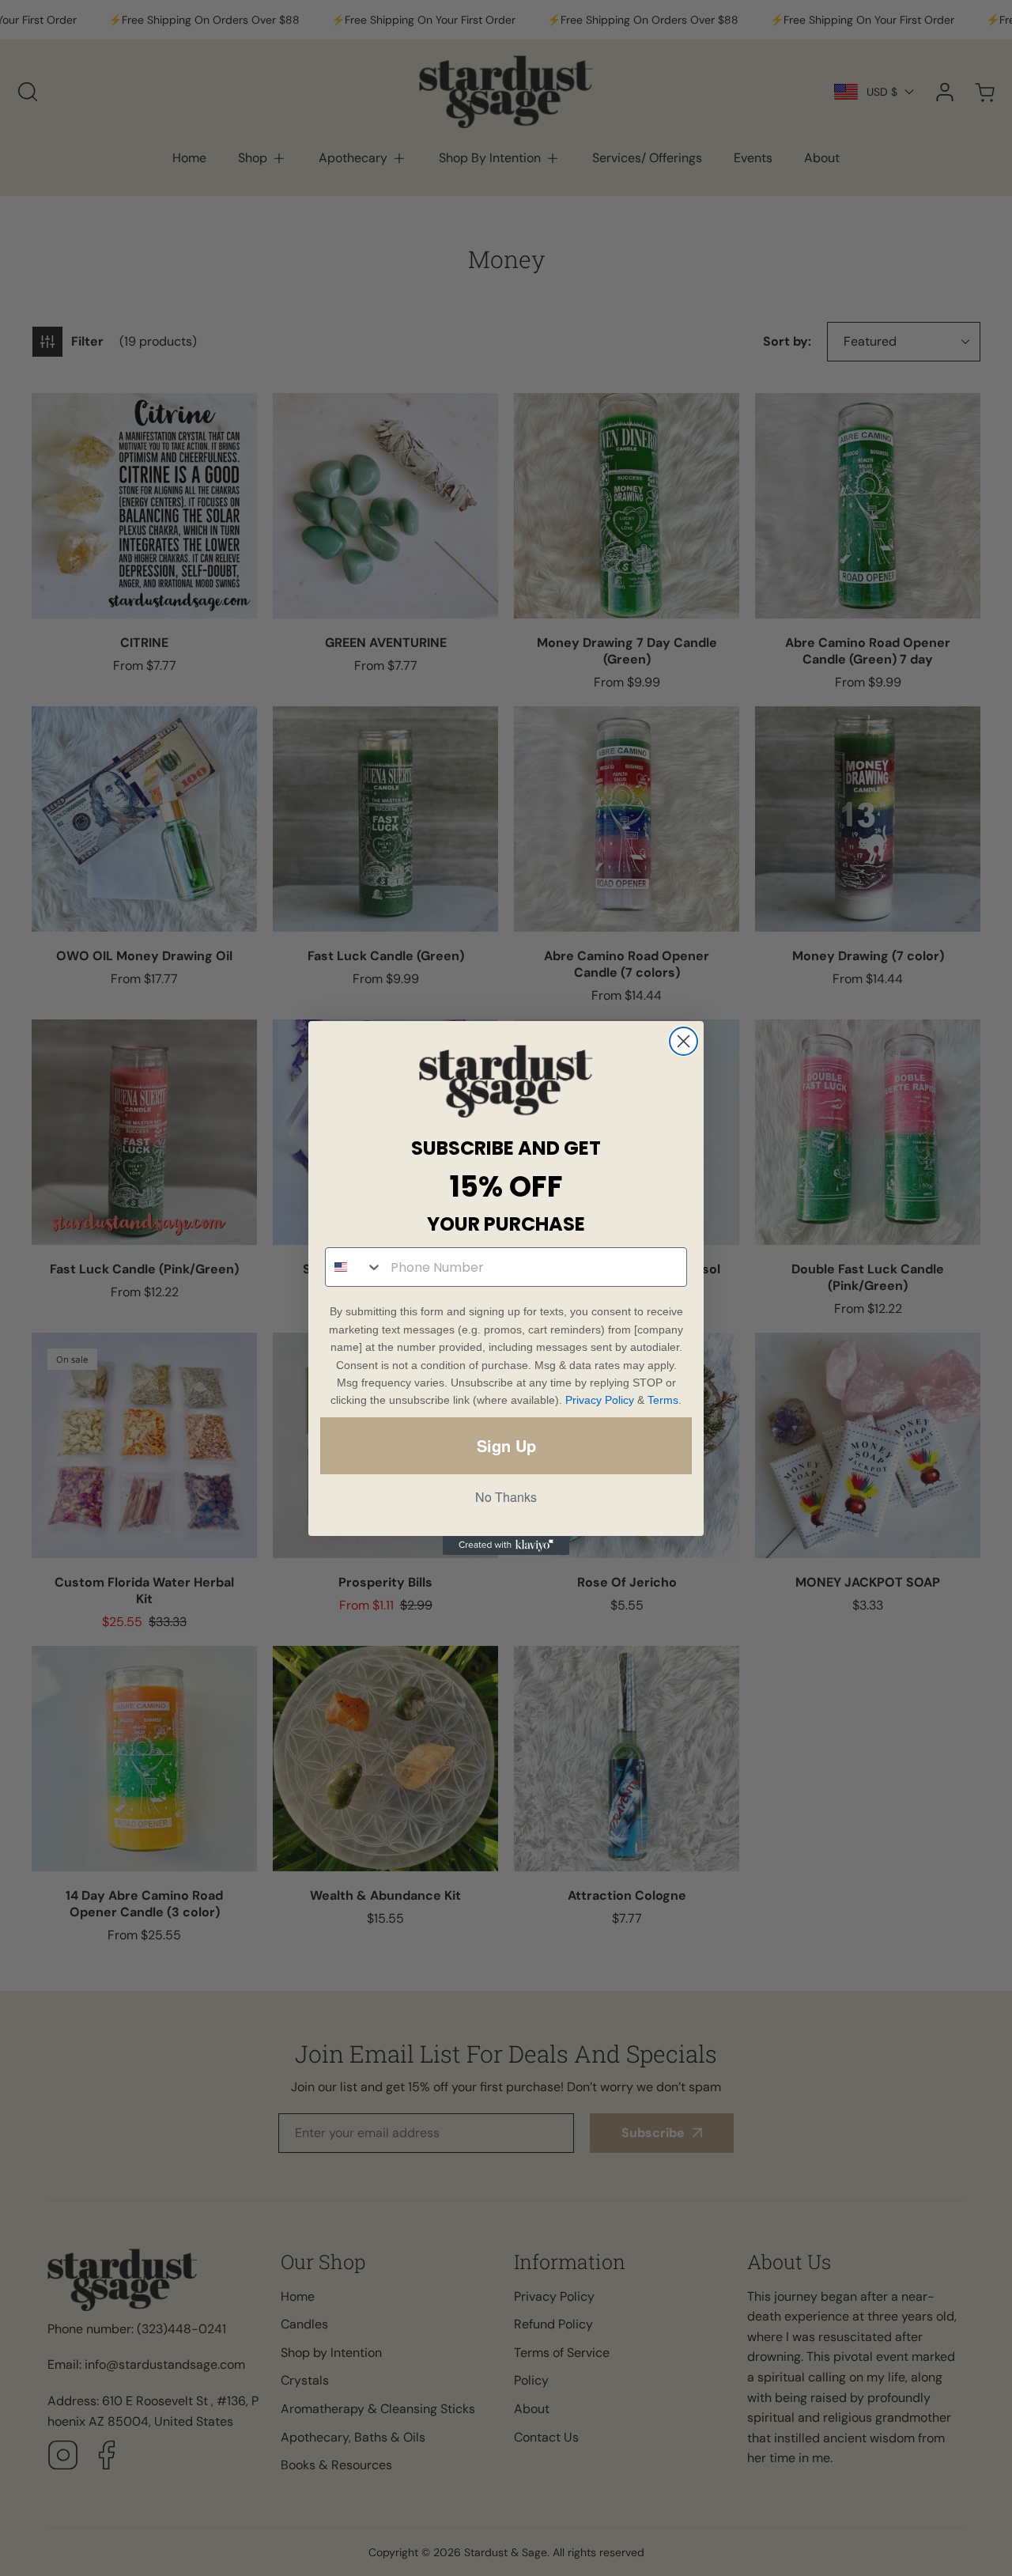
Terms (663, 1400)
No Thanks (506, 1497)
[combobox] (354, 1267)
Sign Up (506, 1445)
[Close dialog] (683, 1041)
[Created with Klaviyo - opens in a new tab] (506, 1545)
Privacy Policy (600, 1400)
